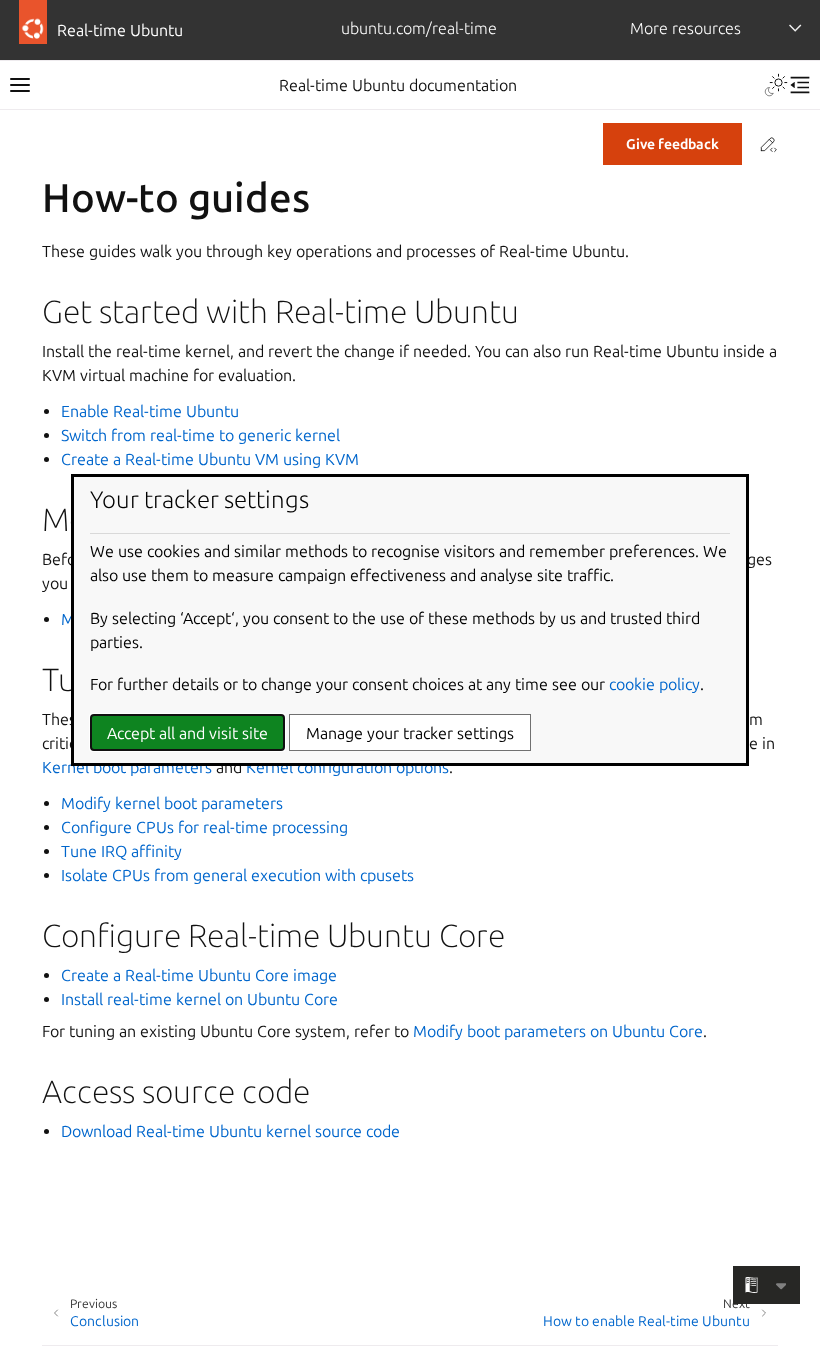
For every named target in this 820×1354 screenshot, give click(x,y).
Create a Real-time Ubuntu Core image (199, 975)
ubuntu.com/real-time (419, 28)
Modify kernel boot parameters (172, 803)
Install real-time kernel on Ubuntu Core (199, 999)
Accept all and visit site (187, 733)
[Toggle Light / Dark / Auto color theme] (776, 85)
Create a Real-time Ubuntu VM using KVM (210, 459)
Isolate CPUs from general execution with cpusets (237, 875)
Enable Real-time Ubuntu (150, 411)
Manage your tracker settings (410, 733)
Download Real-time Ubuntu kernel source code (230, 1131)
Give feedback (672, 144)
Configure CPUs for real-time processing (204, 827)
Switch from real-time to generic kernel (200, 435)
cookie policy (654, 684)
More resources (685, 28)
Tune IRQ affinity (121, 851)
